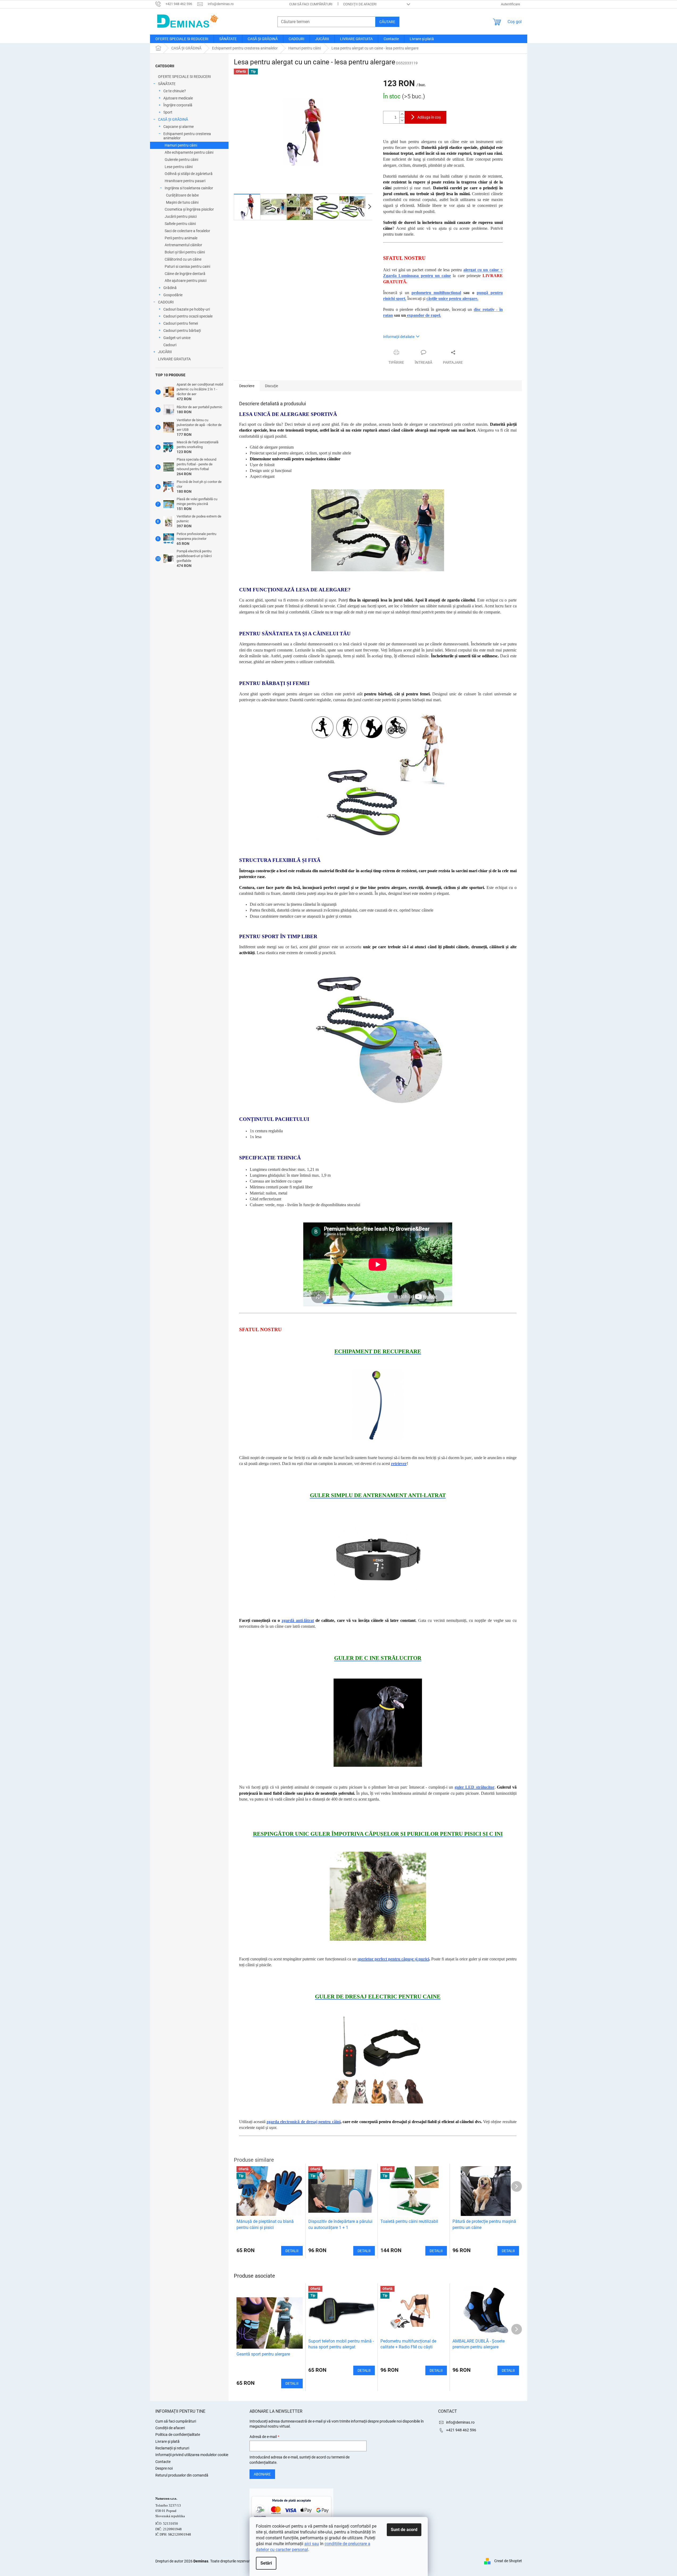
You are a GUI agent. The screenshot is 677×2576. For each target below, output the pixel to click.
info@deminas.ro (460, 2422)
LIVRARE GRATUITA (174, 359)
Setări (266, 2563)
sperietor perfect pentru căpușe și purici (393, 1959)
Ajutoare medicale (178, 98)
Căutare (387, 22)
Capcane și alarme (178, 127)
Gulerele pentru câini (181, 160)
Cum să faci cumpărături (311, 4)
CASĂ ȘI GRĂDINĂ (173, 119)
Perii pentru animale (181, 238)
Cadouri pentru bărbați (182, 331)
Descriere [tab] (247, 386)
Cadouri (170, 345)
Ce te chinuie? (175, 91)
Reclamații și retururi (172, 2448)
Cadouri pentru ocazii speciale (188, 316)
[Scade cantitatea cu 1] (402, 120)
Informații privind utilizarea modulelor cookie (192, 2455)
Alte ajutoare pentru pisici (186, 281)
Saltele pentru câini (180, 224)
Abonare (262, 2474)
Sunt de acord (404, 2530)
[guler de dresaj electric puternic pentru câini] (378, 2059)
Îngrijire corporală (178, 105)
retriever (399, 1464)
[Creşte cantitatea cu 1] (402, 114)
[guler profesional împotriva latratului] (378, 1558)
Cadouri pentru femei (181, 323)
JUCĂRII (165, 352)
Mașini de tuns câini (182, 202)
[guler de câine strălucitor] (378, 1722)
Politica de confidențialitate (178, 2435)
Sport (168, 112)
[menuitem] (182, 39)
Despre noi (164, 2468)
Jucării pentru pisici (181, 216)
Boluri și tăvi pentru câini (185, 252)
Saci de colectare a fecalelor (187, 231)
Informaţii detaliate (399, 337)
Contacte (163, 2462)
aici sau (312, 2544)
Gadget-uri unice (177, 338)
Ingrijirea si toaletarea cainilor (189, 188)
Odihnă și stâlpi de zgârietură (189, 174)
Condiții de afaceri (360, 4)
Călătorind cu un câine (183, 259)
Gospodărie (173, 295)
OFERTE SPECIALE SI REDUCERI (184, 77)
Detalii (292, 2383)
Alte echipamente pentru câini (189, 152)
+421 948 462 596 (461, 2430)
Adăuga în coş (429, 117)
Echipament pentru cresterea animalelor (187, 136)
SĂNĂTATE (167, 84)
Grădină (170, 288)
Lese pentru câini (179, 167)
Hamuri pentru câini (181, 145)
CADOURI (166, 302)
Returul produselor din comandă (182, 2475)
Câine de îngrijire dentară (185, 274)
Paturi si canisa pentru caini (187, 266)
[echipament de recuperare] (378, 1404)
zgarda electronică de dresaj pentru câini (304, 2122)
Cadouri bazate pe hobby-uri (187, 309)
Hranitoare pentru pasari (185, 181)
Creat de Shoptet (508, 2561)
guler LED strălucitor (475, 1787)
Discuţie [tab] (271, 386)
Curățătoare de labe (182, 195)
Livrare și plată (167, 2441)
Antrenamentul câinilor (183, 245)
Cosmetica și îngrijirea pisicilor (189, 209)
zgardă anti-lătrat (298, 1620)
